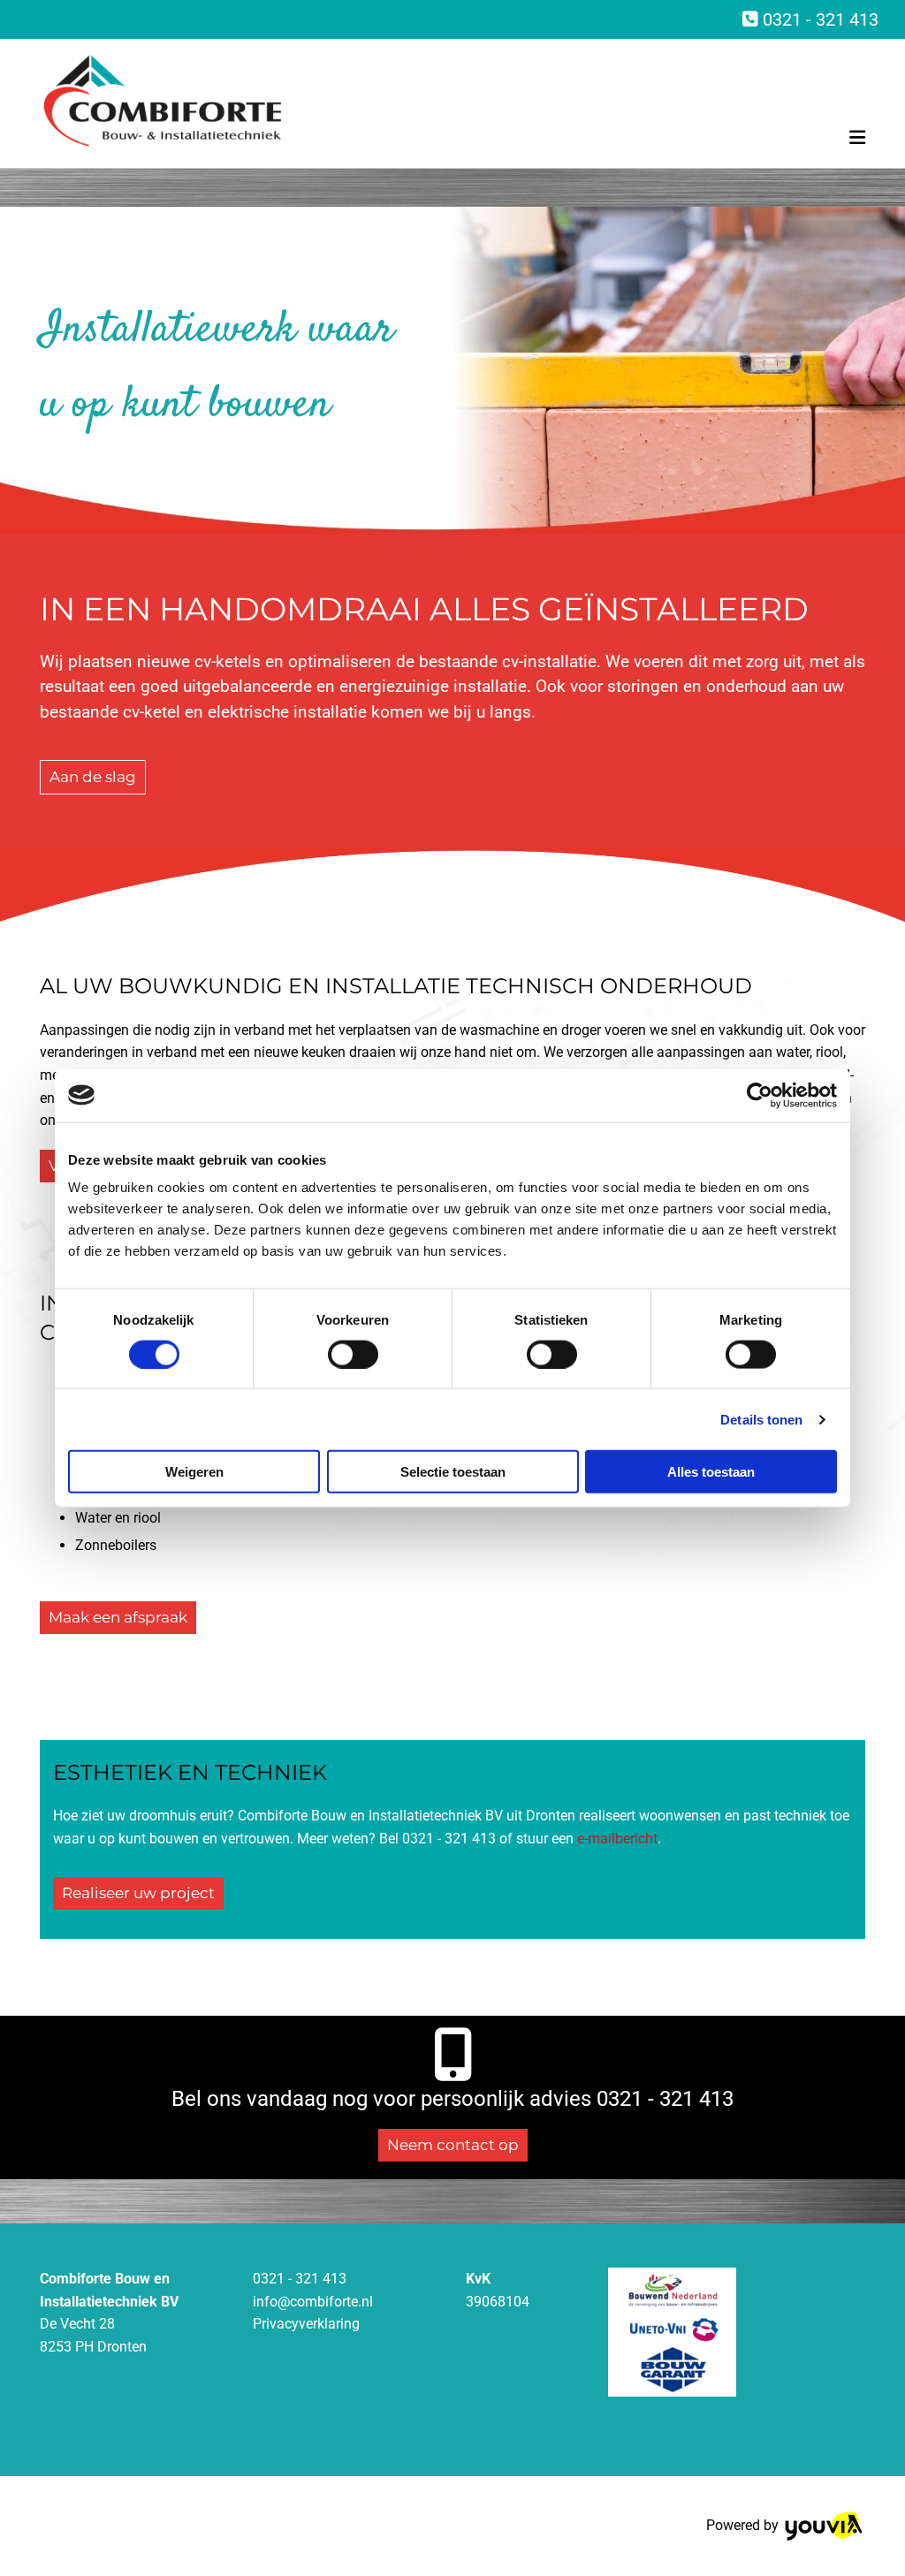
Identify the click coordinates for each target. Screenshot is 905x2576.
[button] (93, 777)
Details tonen (761, 1419)
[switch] (353, 1354)
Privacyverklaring (306, 2324)
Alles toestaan (711, 1472)
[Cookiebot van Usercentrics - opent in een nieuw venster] (760, 1095)
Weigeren (194, 1472)
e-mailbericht (617, 1839)
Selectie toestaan (453, 1472)
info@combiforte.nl (313, 2302)
